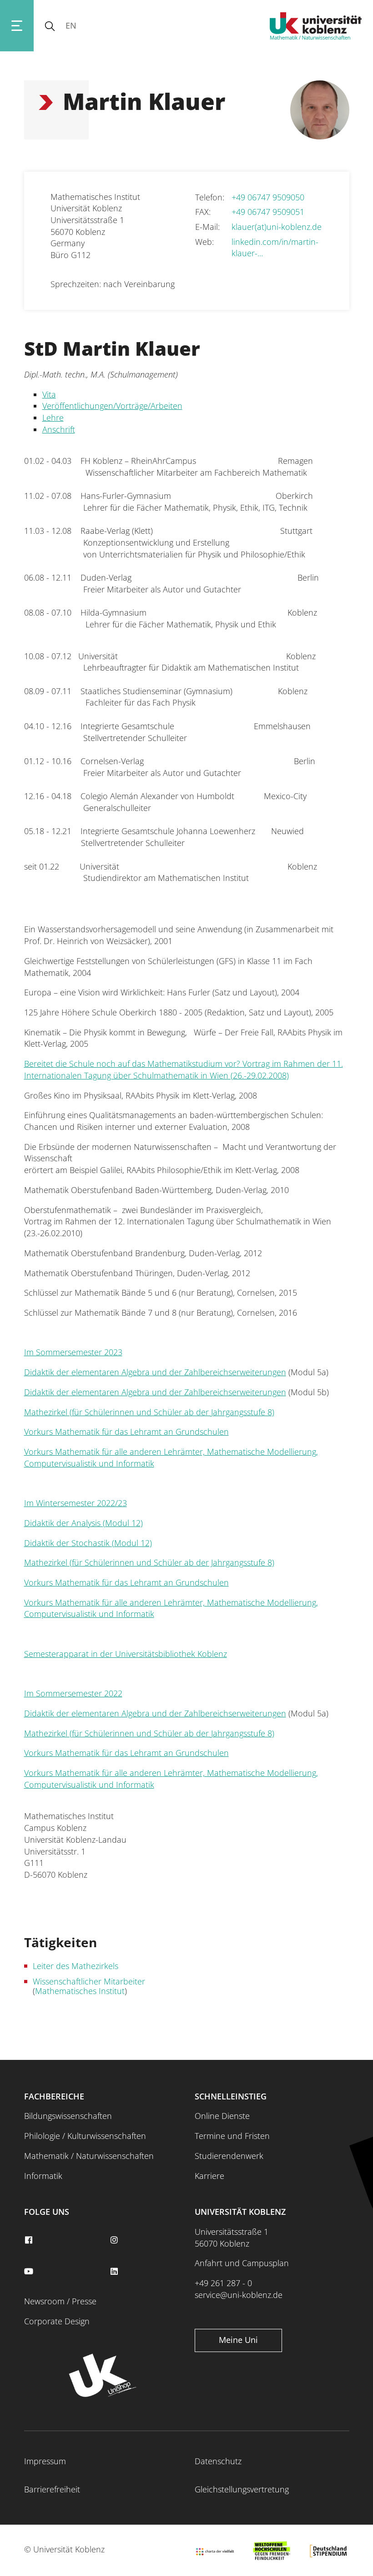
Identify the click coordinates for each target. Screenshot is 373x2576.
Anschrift (59, 429)
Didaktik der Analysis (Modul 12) (83, 1523)
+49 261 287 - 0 (223, 2283)
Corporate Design (57, 2321)
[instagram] (115, 2240)
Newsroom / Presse (60, 2301)
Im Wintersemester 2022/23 (76, 1503)
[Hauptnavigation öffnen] (17, 26)
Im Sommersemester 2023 (73, 1352)
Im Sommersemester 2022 (73, 1693)
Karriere (209, 2176)
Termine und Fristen (232, 2136)
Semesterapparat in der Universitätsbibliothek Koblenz (126, 1654)
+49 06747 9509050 (268, 197)
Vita (49, 394)
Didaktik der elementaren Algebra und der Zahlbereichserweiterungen (155, 1372)
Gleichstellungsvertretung (242, 2489)
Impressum (45, 2461)
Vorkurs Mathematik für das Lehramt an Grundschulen (126, 1432)
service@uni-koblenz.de (239, 2295)
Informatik (43, 2176)
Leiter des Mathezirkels (76, 1966)
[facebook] (30, 2240)
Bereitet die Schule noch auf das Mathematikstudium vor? (133, 1064)
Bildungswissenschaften (68, 2116)
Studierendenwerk (229, 2156)
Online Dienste (222, 2116)
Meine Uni (238, 2340)
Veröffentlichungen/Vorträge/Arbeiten (112, 406)
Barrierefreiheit (52, 2489)
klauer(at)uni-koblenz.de (277, 227)
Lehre (53, 418)
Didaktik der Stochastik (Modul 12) (88, 1543)
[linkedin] (115, 2272)
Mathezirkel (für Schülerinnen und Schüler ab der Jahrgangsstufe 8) (149, 1412)
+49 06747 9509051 (268, 212)
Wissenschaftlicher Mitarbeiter (89, 1981)
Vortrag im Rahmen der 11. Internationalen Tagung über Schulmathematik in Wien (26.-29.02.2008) (184, 1069)
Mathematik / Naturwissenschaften (89, 2156)
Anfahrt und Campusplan (242, 2263)
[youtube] (30, 2272)
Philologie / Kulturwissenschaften (85, 2136)
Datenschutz (218, 2461)
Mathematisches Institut (80, 1991)
